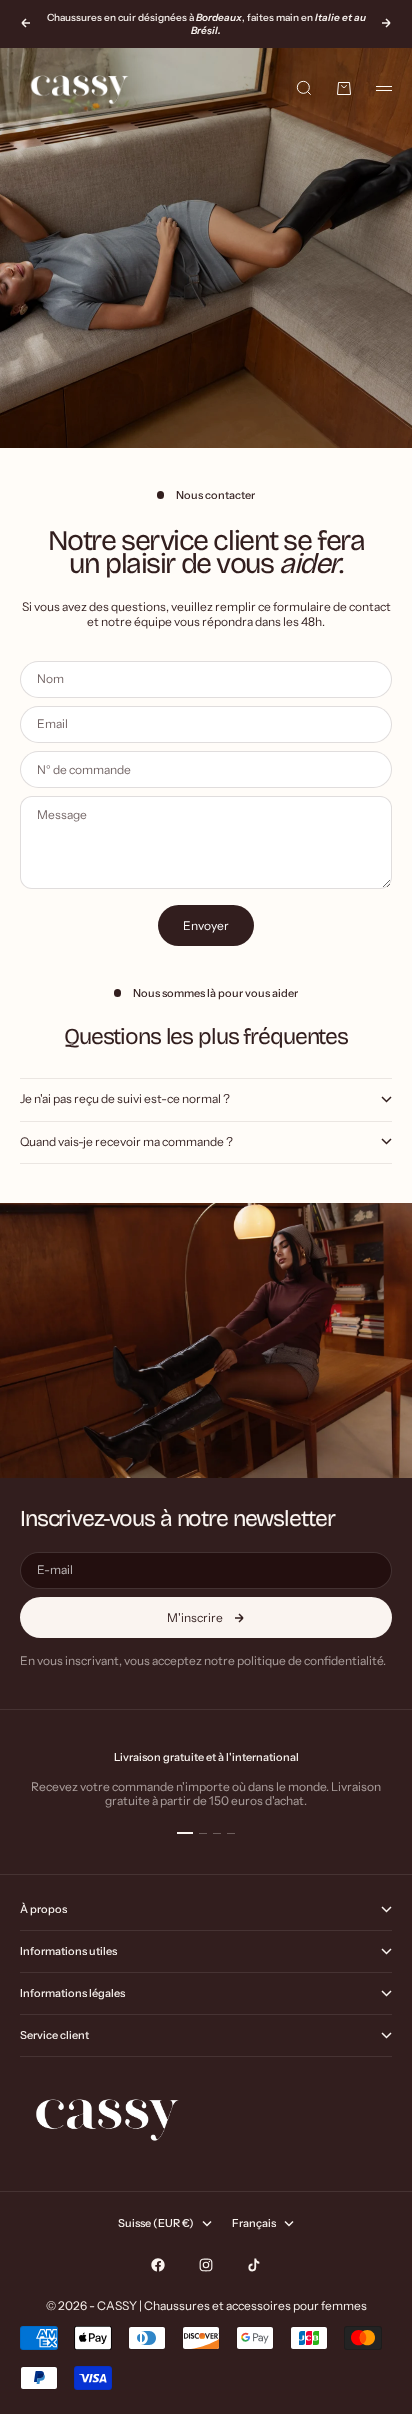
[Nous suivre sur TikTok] (254, 2265)
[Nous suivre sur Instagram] (206, 2265)
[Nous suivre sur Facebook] (158, 2265)
